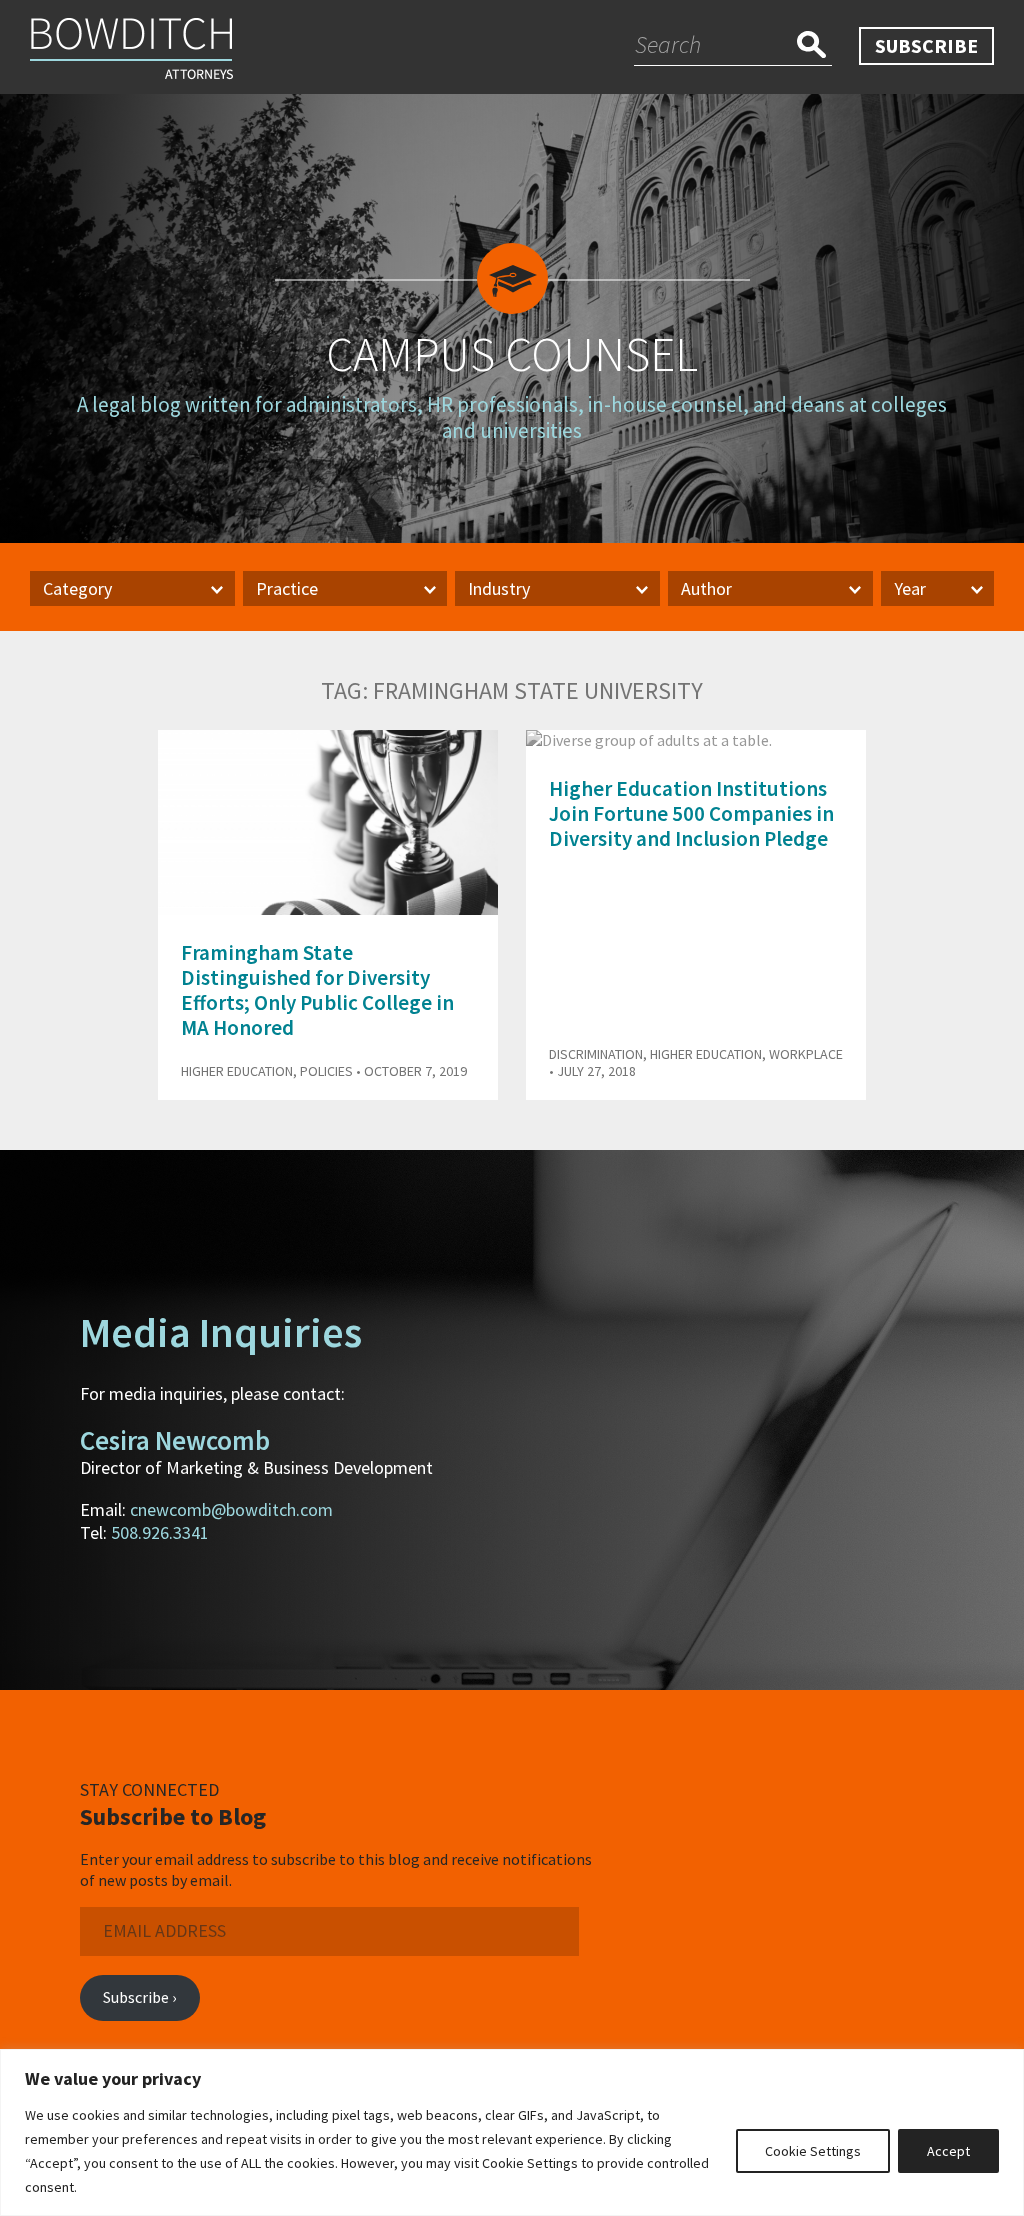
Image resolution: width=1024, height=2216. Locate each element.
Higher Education (237, 1071)
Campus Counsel (512, 354)
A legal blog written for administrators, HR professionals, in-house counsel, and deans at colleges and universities (512, 417)
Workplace (806, 1054)
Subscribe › (139, 1997)
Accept (948, 2151)
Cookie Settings (813, 2151)
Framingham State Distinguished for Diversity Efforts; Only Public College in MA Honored (317, 990)
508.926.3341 (160, 1532)
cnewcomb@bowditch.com (231, 1509)
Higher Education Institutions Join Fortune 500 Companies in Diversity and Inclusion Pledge (691, 813)
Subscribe (926, 45)
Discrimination (596, 1054)
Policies (326, 1071)
